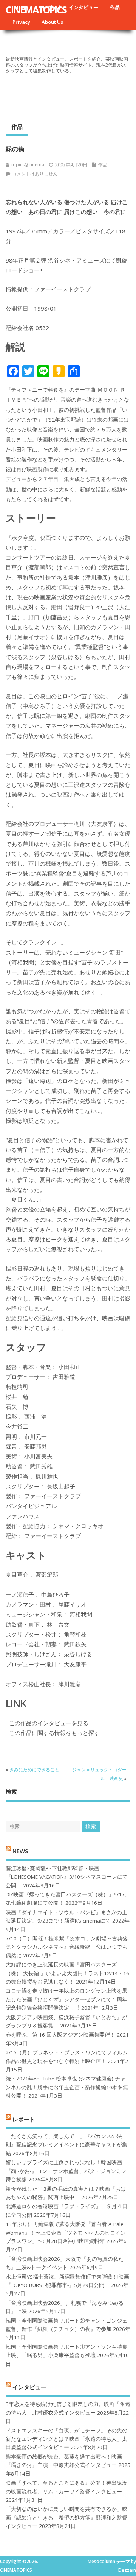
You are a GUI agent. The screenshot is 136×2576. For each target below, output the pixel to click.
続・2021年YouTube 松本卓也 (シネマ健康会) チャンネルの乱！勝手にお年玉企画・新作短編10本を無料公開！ (67, 2087)
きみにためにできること (34, 1770)
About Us (52, 22)
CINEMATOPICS (36, 9)
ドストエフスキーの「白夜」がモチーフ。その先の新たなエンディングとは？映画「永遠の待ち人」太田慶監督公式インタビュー (66, 2439)
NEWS (20, 1851)
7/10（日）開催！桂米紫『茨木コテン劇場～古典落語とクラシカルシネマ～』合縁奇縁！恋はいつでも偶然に (67, 1947)
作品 (115, 7)
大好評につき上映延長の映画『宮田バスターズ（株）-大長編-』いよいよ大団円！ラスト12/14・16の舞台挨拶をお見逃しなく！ (67, 1973)
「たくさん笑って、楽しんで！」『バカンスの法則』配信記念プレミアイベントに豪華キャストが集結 (66, 2145)
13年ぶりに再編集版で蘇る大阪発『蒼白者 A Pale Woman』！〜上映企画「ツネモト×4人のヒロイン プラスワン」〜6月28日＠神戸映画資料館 (66, 2233)
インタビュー (83, 7)
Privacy (21, 22)
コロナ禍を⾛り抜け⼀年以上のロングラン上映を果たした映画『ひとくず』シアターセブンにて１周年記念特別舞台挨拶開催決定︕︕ (66, 1999)
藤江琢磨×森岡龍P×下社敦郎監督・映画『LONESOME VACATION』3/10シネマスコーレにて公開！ (67, 1877)
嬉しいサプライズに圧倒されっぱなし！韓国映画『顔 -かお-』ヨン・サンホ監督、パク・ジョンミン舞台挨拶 (66, 2171)
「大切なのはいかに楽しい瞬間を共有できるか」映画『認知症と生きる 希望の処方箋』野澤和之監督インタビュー (66, 2517)
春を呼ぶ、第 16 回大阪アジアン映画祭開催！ (60, 2035)
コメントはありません (35, 174)
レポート (24, 2119)
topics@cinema (28, 165)
